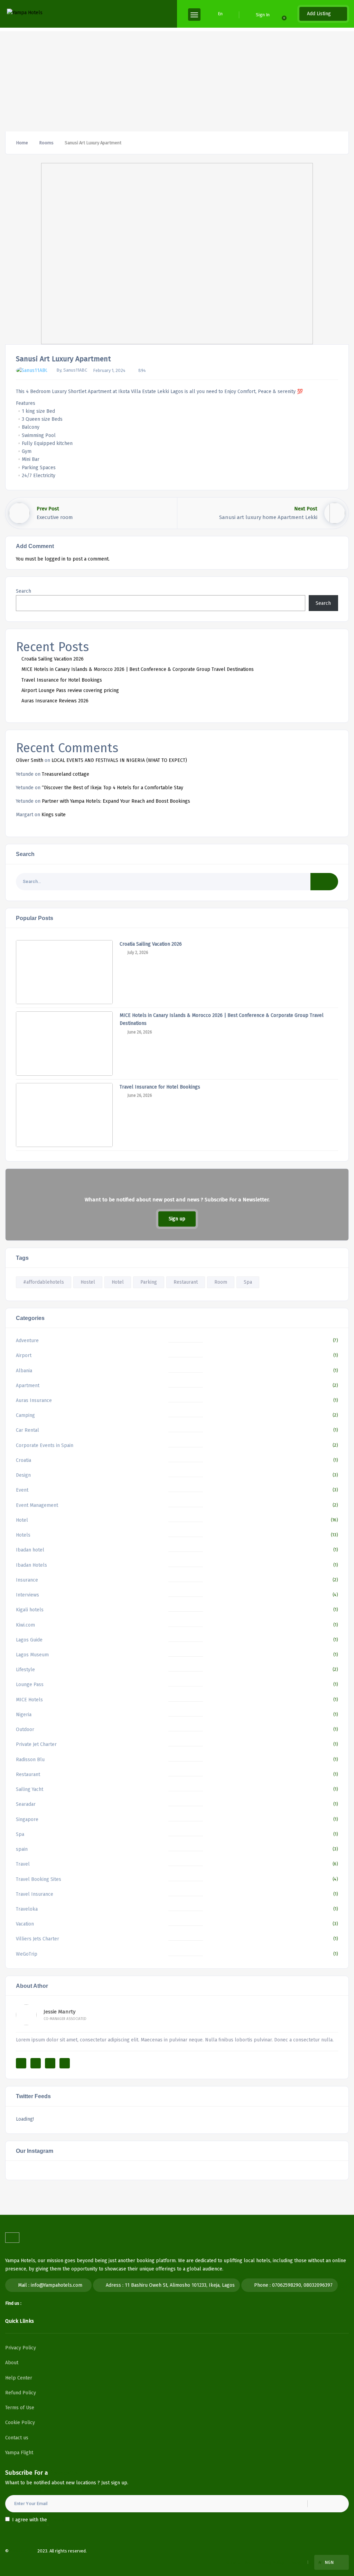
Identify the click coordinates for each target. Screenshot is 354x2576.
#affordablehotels (44, 1282)
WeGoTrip (27, 1954)
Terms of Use (20, 2408)
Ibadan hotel (30, 1550)
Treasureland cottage (66, 774)
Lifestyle (25, 1670)
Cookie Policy (20, 2423)
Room (221, 1282)
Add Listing (320, 14)
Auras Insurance (34, 1400)
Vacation (25, 1924)
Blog (296, 2562)
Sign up (177, 1219)
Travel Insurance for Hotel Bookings (62, 680)
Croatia (24, 1460)
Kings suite (54, 815)
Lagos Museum (32, 1655)
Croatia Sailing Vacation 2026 (53, 659)
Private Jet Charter (36, 1744)
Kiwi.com (25, 1625)
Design (23, 1475)
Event (22, 1490)
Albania (24, 1371)
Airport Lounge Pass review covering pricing (70, 690)
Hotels (23, 1535)
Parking (149, 1282)
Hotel (118, 1282)
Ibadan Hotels (31, 1565)
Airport (24, 1355)
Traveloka (27, 1909)
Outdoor (25, 1730)
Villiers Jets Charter (38, 1939)
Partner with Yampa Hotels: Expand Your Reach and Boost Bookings (116, 801)
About (12, 2363)
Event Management (37, 1505)
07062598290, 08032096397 (302, 2285)
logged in (55, 559)
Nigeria (24, 1715)
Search (24, 591)
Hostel (88, 1282)
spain (22, 1849)
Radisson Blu (30, 1760)
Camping (25, 1415)
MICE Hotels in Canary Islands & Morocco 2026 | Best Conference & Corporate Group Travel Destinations (138, 669)
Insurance (27, 1580)
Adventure (27, 1341)
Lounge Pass (30, 1685)
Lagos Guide (29, 1640)
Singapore (27, 1819)
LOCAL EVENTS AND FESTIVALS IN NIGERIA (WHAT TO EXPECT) (119, 760)
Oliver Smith (30, 760)
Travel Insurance (35, 1894)
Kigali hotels (30, 1610)
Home (22, 143)
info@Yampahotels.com (57, 2285)
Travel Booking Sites (39, 1879)
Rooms (46, 143)
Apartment (28, 1386)
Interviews (27, 1595)
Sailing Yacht (30, 1789)
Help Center (19, 2378)
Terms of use (237, 2562)
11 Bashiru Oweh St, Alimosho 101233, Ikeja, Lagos (180, 2285)
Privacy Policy (21, 2348)
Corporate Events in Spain (45, 1445)
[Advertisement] (177, 80)
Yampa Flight (19, 2453)
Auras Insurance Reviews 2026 (55, 701)
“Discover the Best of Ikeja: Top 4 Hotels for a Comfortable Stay (113, 788)
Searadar (26, 1804)
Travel (23, 1864)
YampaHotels (23, 2551)
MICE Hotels (29, 1700)
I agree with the (46, 2520)
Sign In (263, 15)
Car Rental (27, 1430)
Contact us (17, 2438)
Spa (248, 1282)
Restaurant (186, 1282)
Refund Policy (21, 2393)
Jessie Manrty (59, 2012)
